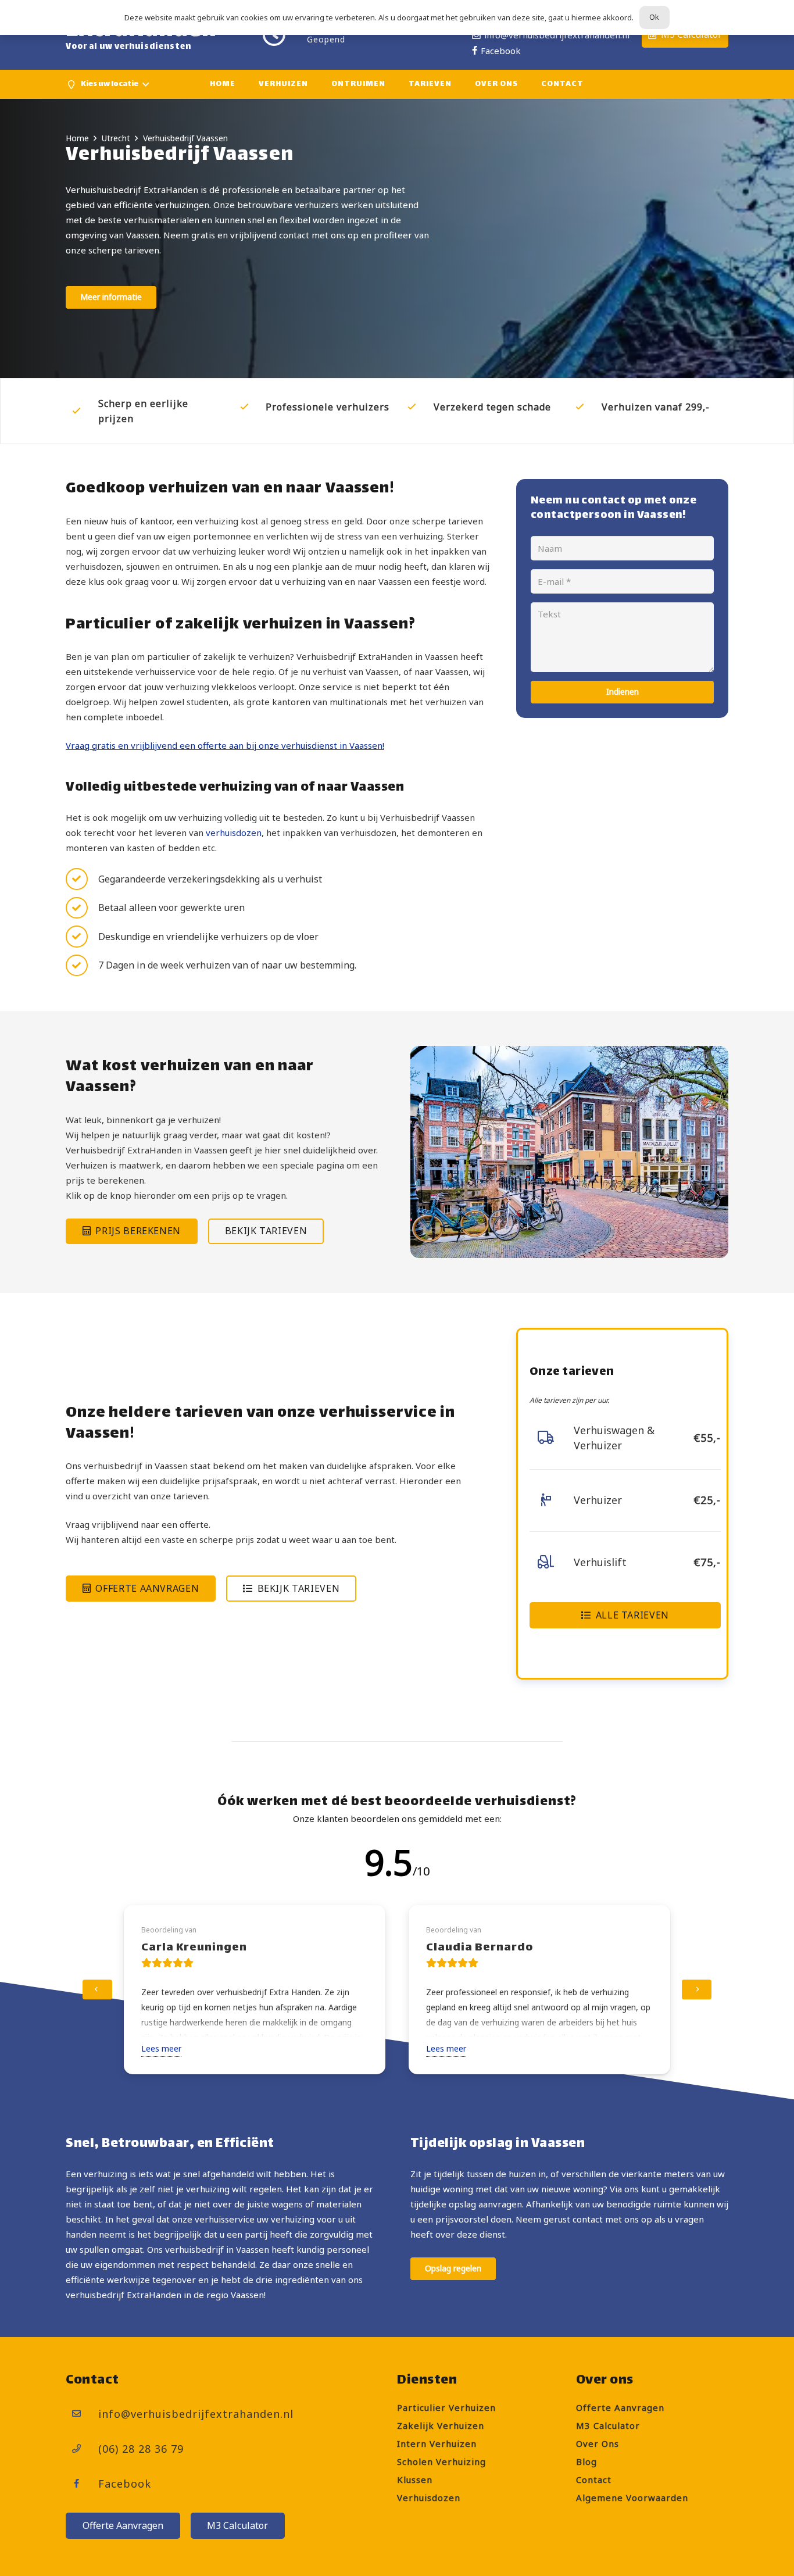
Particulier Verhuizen (446, 2407)
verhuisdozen (234, 833)
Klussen (415, 2479)
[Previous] (97, 1990)
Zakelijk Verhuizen (441, 2425)
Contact (594, 2479)
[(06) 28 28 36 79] (82, 2449)
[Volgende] (697, 1990)
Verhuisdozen (429, 2498)
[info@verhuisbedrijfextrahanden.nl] (82, 2414)
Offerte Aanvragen (620, 2407)
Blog (586, 2461)
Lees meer (161, 2048)
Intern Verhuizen (437, 2443)
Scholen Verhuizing (441, 2461)
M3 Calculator (608, 2425)
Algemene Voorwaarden (632, 2498)
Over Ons (598, 2443)
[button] (107, 84)
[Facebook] (82, 2484)
